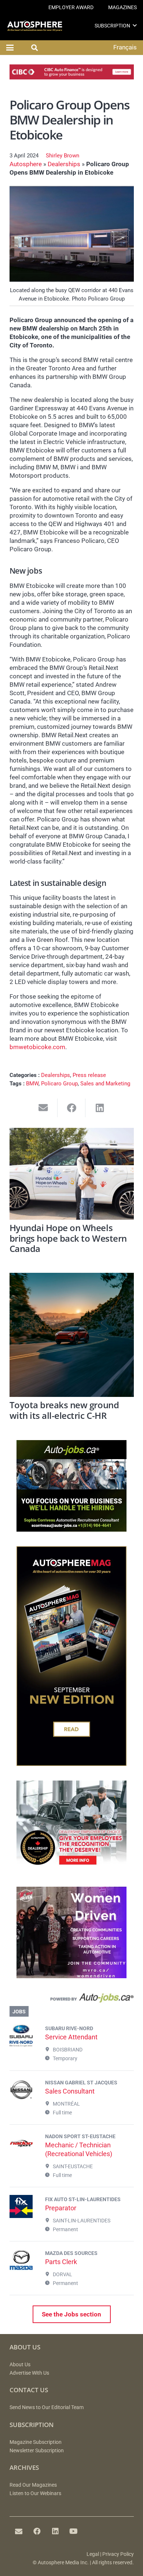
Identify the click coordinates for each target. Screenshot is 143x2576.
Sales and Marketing (105, 1084)
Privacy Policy (118, 2554)
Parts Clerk (61, 2262)
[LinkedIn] (55, 2531)
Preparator (61, 2208)
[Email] (19, 2531)
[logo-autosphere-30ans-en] (35, 26)
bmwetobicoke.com (37, 1047)
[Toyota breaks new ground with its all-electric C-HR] (72, 1335)
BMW (32, 1084)
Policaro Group (59, 1084)
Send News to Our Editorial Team (47, 2407)
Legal (93, 2554)
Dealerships (64, 164)
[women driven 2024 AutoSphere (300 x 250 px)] (71, 1976)
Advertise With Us (29, 2373)
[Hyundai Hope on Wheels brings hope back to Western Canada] (72, 1174)
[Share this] (72, 1108)
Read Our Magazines (33, 2485)
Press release (89, 1075)
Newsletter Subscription (37, 2451)
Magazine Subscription (36, 2442)
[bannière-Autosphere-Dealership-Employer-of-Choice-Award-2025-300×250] (71, 1870)
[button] (135, 25)
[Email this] (43, 1108)
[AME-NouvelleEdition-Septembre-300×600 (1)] (71, 1764)
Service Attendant (71, 2037)
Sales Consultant (70, 2091)
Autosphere (26, 164)
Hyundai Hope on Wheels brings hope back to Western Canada (68, 1238)
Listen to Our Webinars (35, 2493)
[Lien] (72, 2000)
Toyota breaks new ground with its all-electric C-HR (64, 1410)
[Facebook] (37, 2531)
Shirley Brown (63, 156)
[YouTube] (74, 2531)
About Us (20, 2365)
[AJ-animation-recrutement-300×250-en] (71, 1529)
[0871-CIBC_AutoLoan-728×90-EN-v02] (72, 77)
